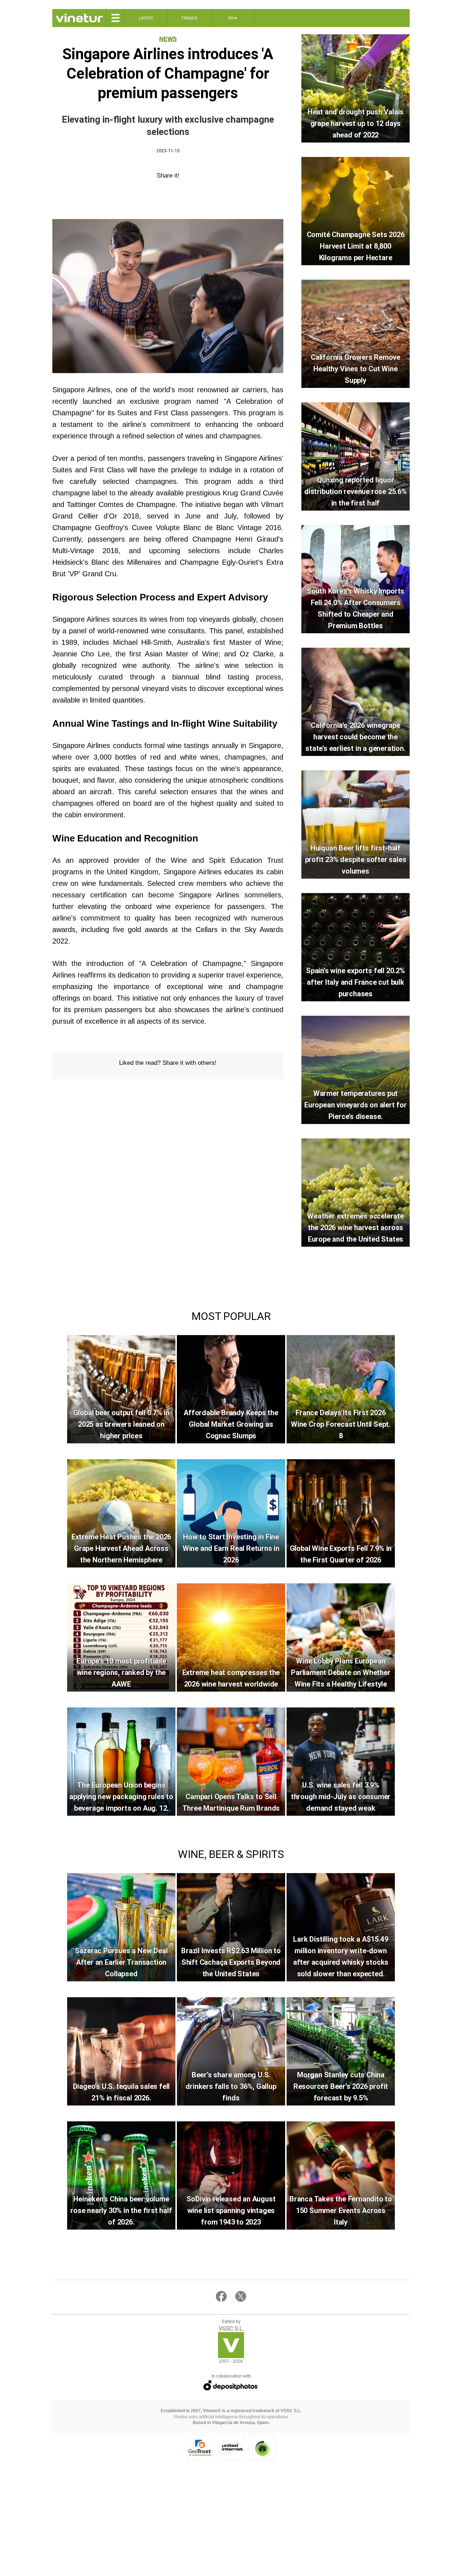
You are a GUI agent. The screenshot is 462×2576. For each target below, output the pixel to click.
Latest (146, 18)
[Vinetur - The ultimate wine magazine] (79, 18)
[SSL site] (200, 2448)
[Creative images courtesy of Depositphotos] (231, 2385)
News (168, 39)
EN (233, 18)
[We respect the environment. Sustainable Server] (262, 2448)
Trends (189, 18)
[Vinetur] (231, 2356)
